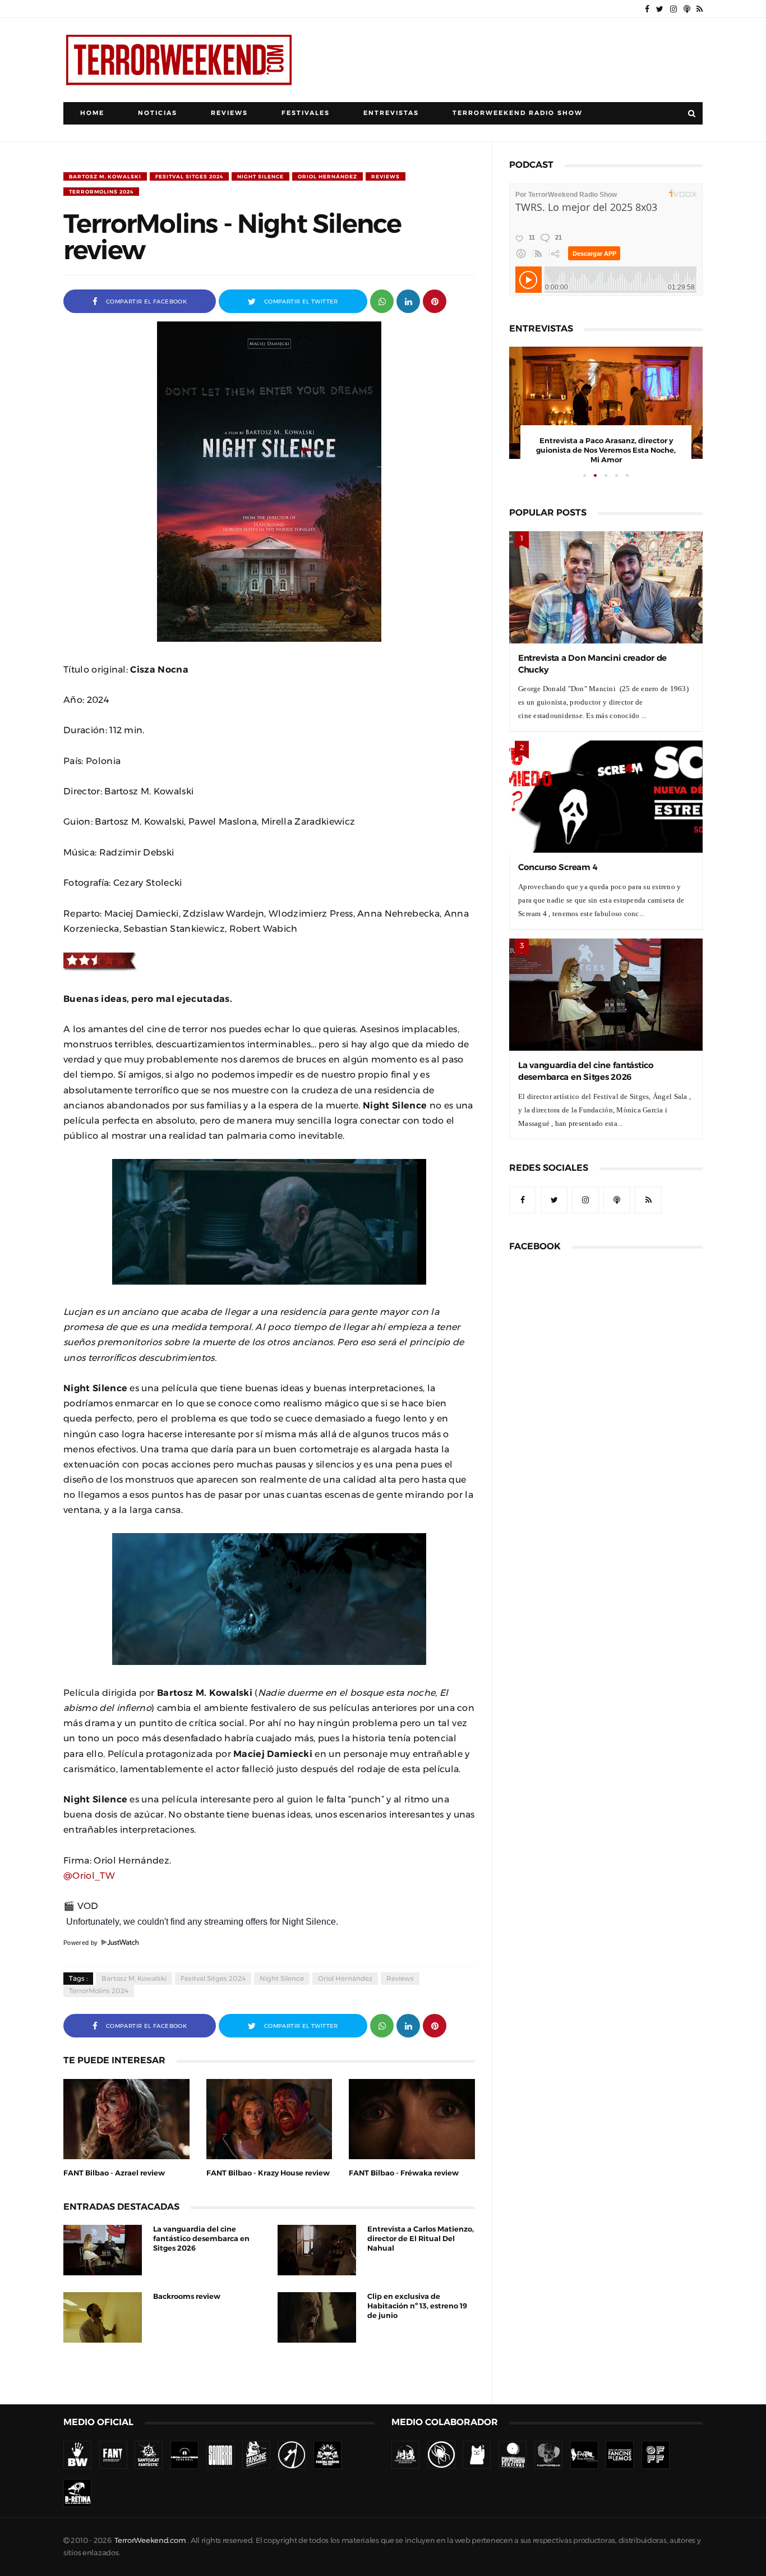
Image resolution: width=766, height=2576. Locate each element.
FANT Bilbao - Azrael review (114, 2173)
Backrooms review (187, 2296)
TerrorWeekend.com (150, 2540)
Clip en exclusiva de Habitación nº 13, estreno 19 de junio (417, 2306)
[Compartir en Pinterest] (435, 300)
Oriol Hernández (327, 176)
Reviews (229, 113)
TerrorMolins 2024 (101, 192)
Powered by (82, 1943)
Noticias (158, 113)
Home (92, 113)
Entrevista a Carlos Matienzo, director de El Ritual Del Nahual (421, 2239)
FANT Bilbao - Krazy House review (268, 2173)
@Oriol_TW (89, 1875)
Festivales (306, 113)
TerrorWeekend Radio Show (518, 113)
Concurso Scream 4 (558, 867)
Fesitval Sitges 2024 (189, 176)
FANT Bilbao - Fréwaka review (404, 2173)
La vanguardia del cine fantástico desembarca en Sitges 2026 (201, 2239)
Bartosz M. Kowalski (105, 176)
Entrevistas (391, 113)
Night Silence (260, 176)
